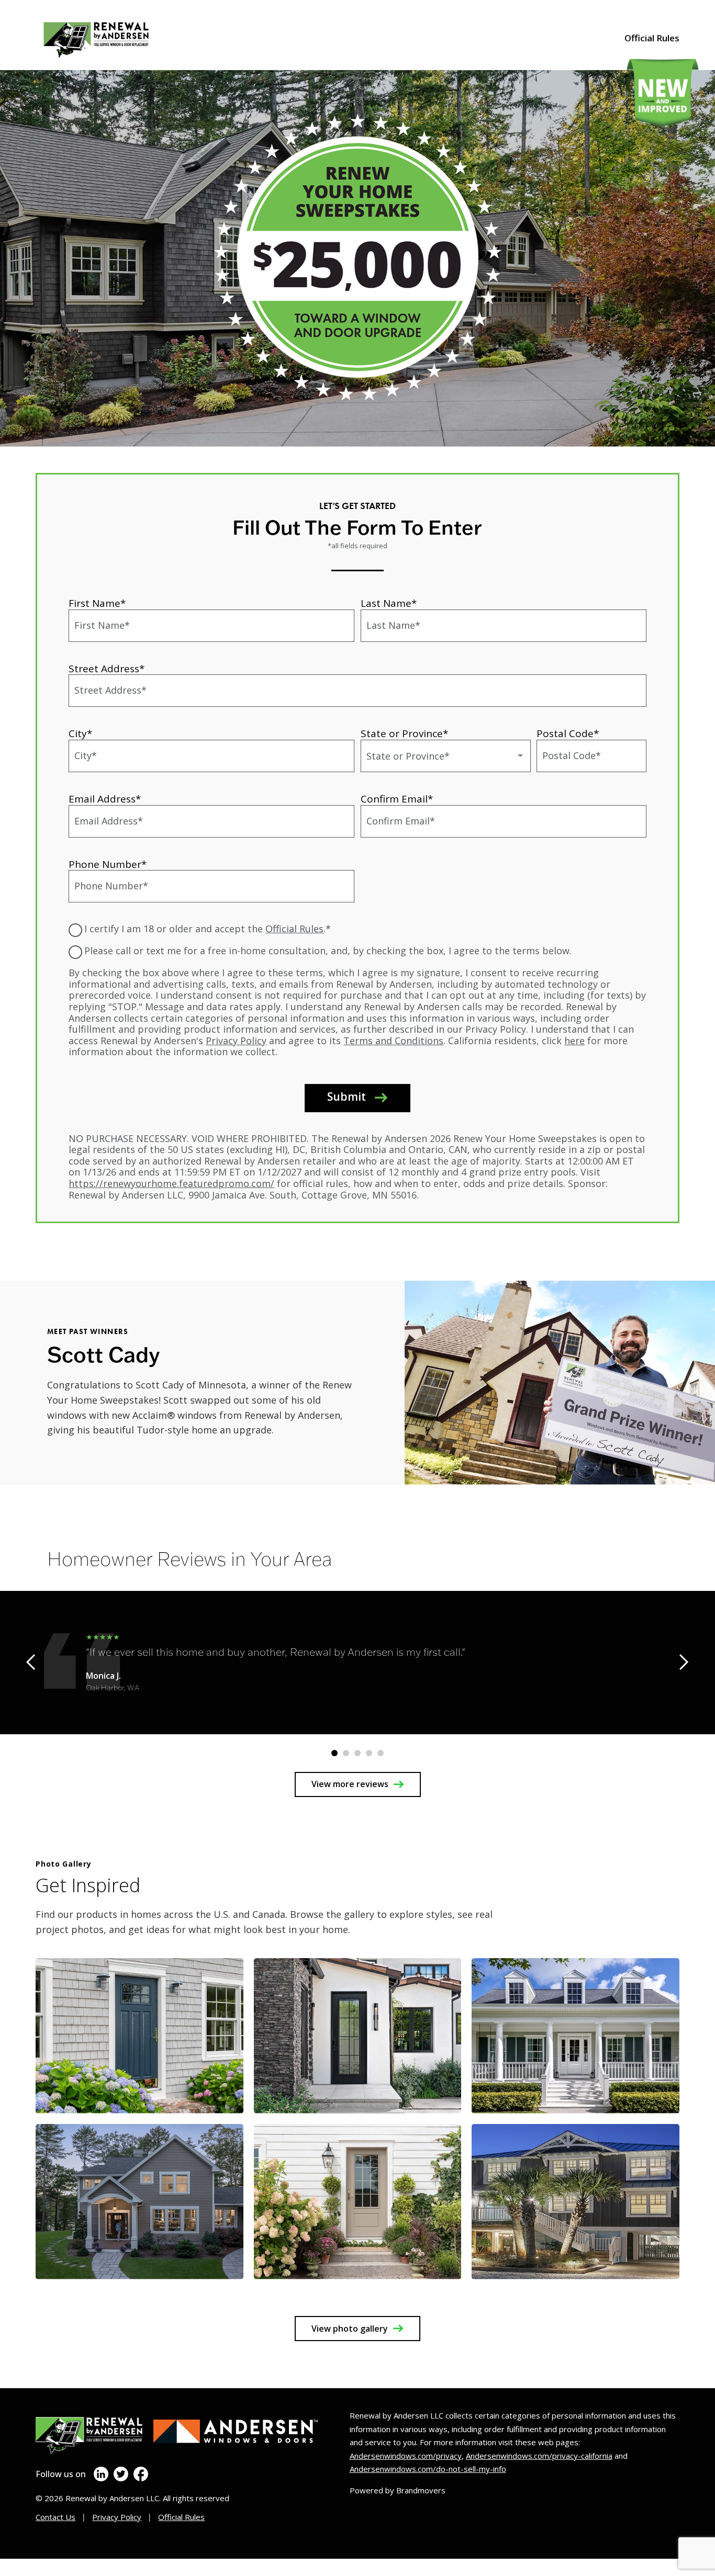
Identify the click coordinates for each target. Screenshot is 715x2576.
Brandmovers (421, 2490)
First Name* (97, 603)
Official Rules (652, 38)
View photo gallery (350, 2329)
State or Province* (404, 733)
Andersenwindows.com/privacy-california (539, 2456)
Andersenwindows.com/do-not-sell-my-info (428, 2469)
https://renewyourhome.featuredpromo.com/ (171, 1183)
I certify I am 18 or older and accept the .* (208, 929)
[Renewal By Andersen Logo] (146, 38)
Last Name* (389, 603)
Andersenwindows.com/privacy (406, 2456)
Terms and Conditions (393, 1041)
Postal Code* (568, 733)
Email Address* (105, 799)
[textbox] (446, 756)
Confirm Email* (397, 799)
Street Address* (107, 669)
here (574, 1041)
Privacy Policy (236, 1041)
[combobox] (446, 756)
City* (80, 733)
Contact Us (55, 2517)
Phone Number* (108, 864)
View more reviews (350, 1784)
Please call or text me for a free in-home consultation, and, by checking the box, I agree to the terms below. (328, 951)
